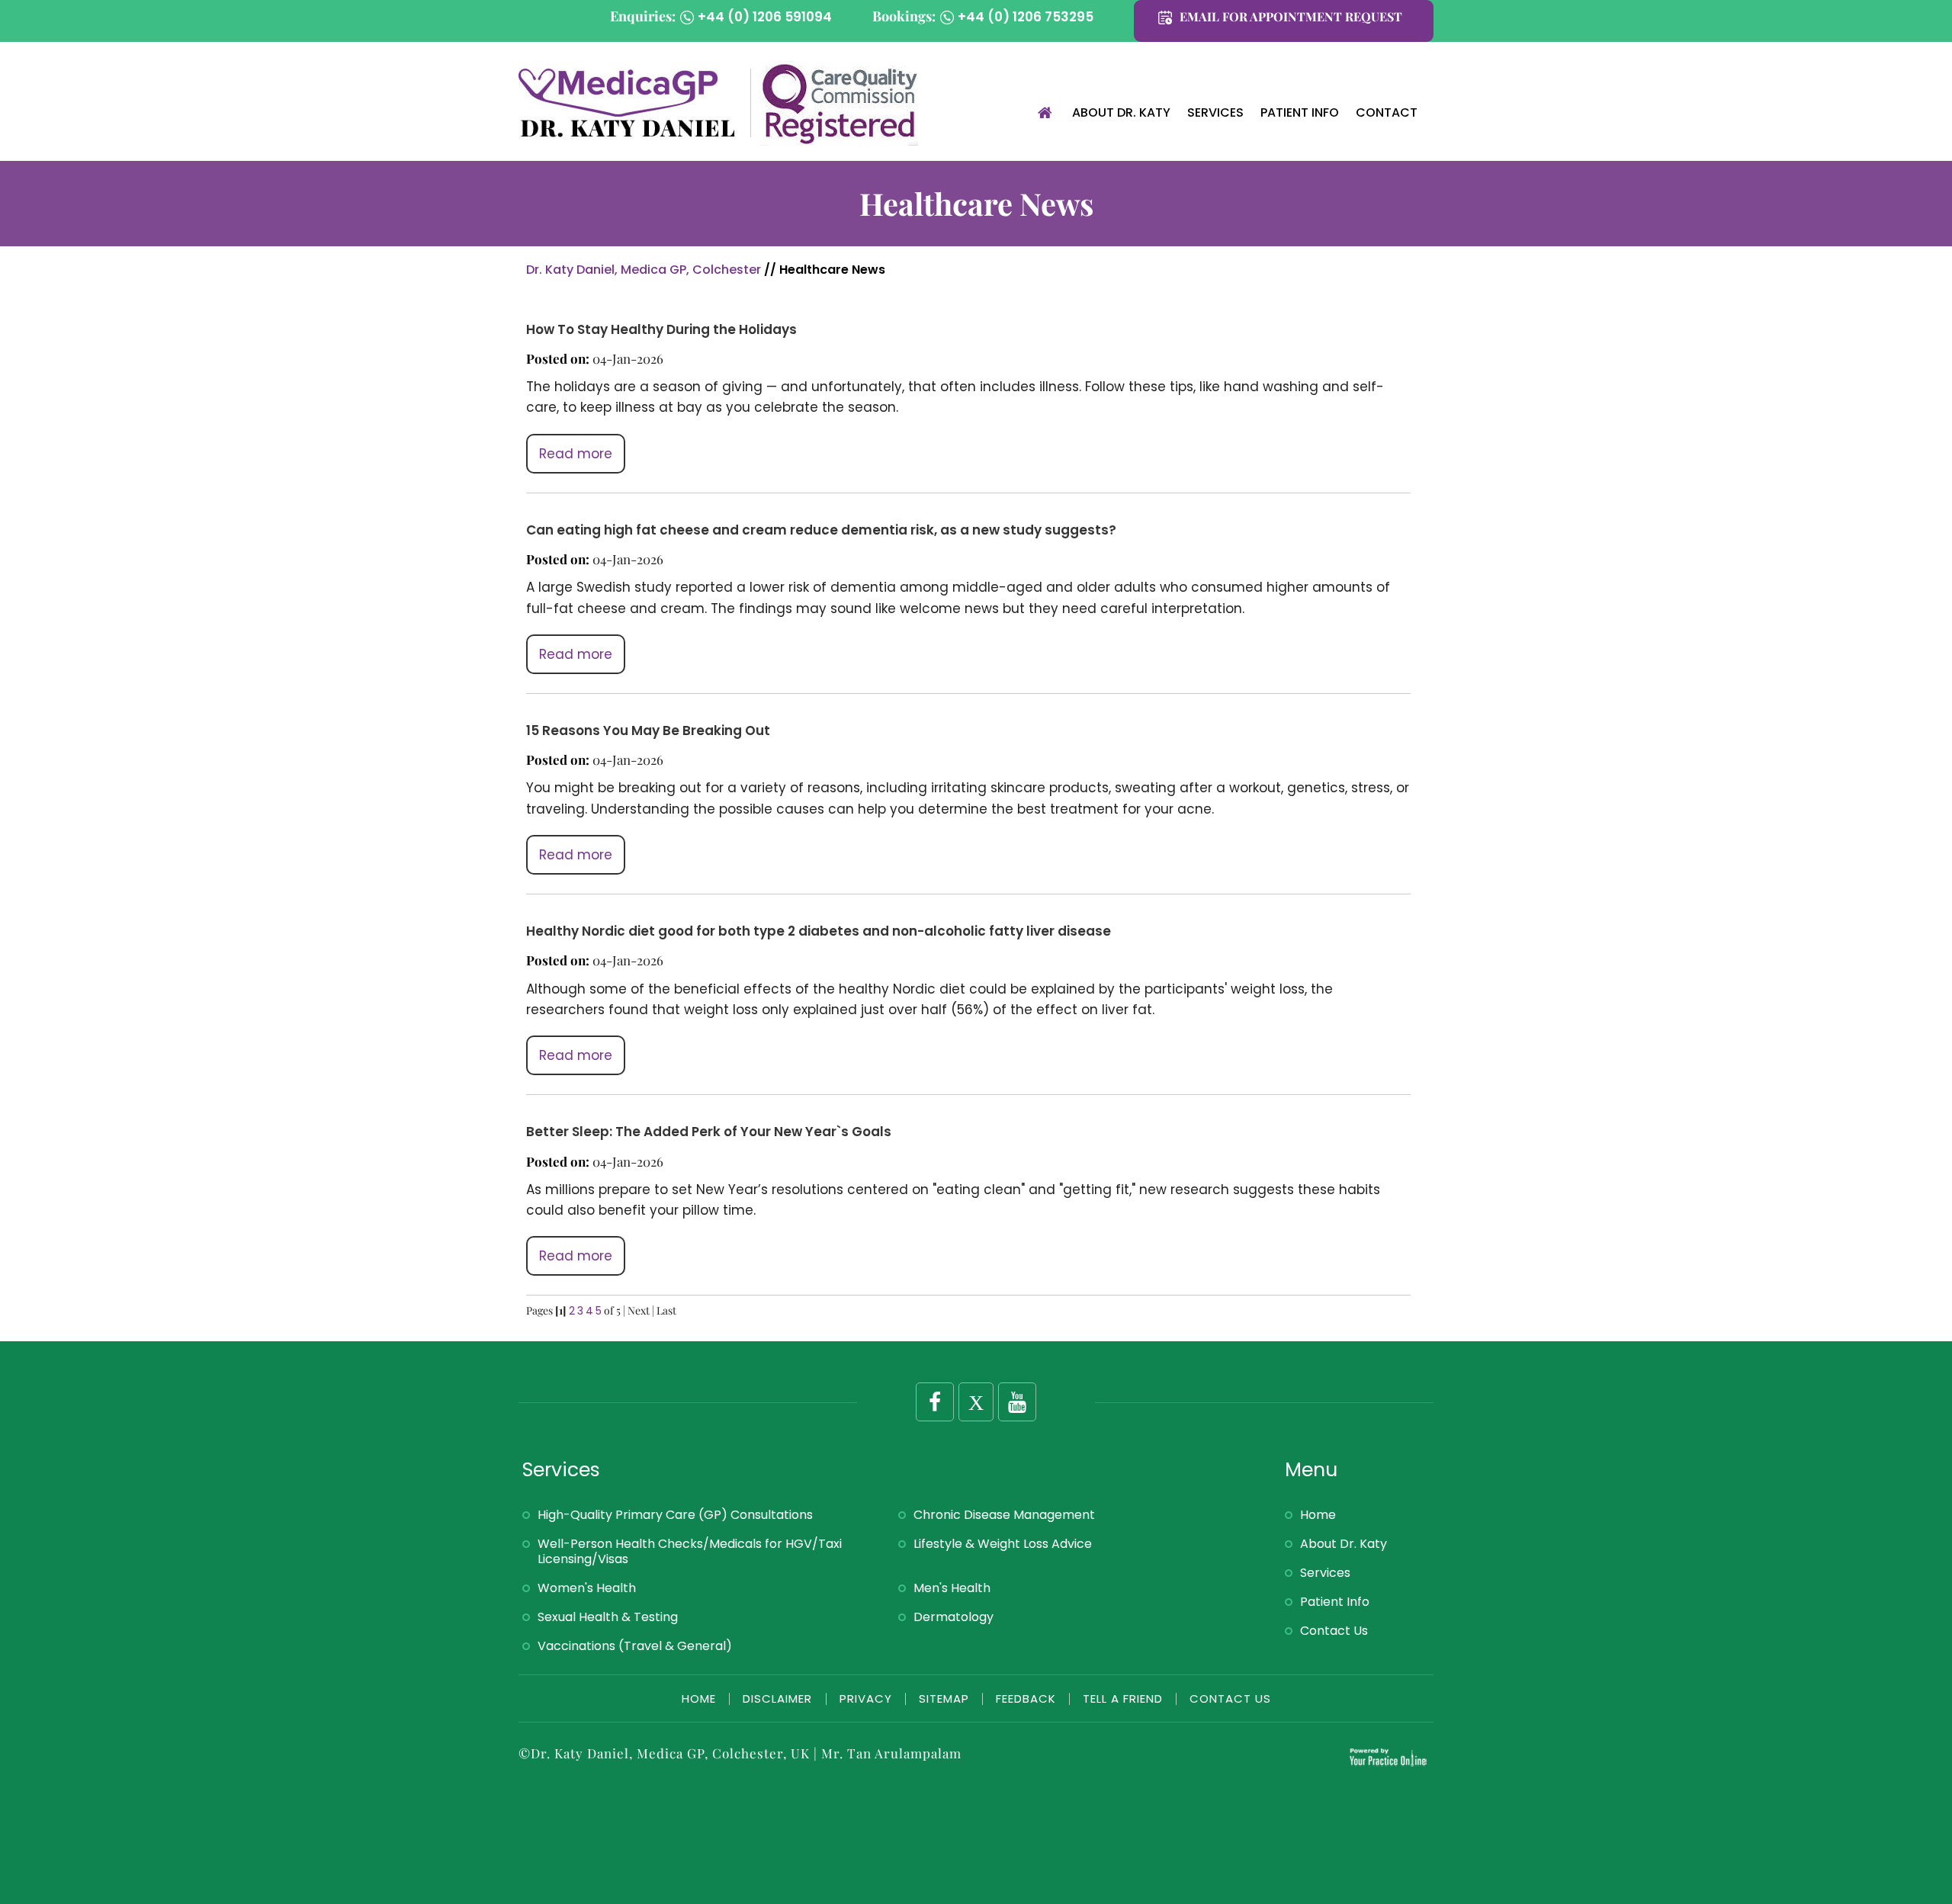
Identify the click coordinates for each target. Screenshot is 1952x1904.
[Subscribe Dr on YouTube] (1017, 1402)
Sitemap (944, 1699)
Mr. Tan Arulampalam (891, 1753)
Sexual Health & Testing (608, 1617)
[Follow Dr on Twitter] (976, 1402)
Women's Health (587, 1588)
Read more (576, 454)
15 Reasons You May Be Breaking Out (648, 730)
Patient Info (1300, 112)
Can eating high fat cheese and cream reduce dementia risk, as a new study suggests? (821, 530)
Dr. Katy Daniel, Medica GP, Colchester (644, 270)
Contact (1387, 112)
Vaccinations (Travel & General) (635, 1646)
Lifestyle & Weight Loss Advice (1003, 1544)
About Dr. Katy (1121, 112)
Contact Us (1334, 1631)
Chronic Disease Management (1004, 1515)
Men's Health (952, 1588)
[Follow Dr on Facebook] (935, 1402)
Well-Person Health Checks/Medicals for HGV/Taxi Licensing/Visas (690, 1551)
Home (1045, 114)
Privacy (866, 1699)
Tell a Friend (1123, 1699)
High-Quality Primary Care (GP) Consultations (675, 1515)
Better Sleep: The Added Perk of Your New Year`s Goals (709, 1132)
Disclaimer (779, 1699)
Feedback (1026, 1699)
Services (1215, 112)
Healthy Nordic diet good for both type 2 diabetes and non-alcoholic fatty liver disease (819, 931)
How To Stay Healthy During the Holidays (661, 329)
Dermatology (954, 1617)
